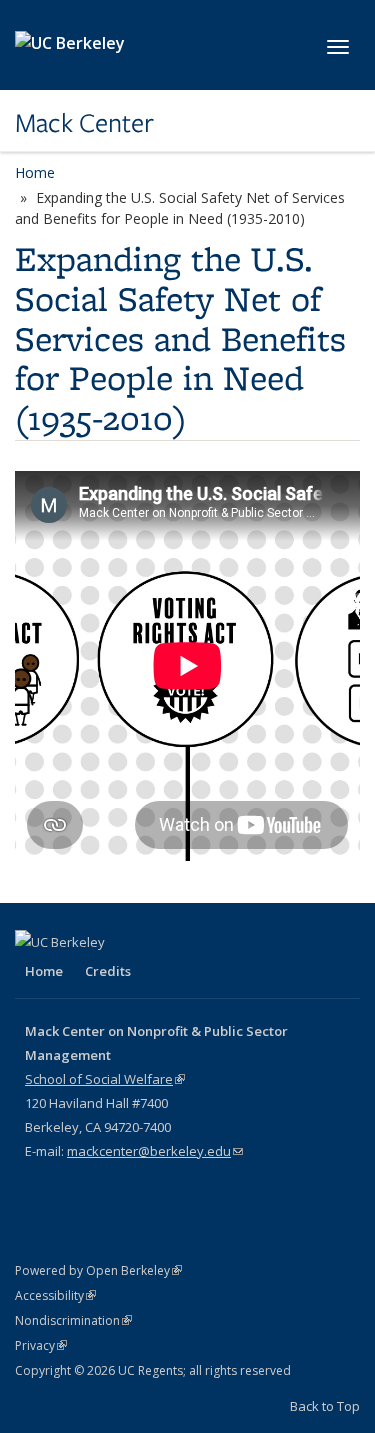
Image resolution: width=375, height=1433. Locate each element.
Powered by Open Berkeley (98, 1270)
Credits (108, 971)
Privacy (41, 1345)
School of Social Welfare (105, 1079)
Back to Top (325, 1406)
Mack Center (84, 123)
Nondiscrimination (73, 1320)
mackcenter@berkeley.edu (155, 1151)
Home (35, 172)
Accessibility (55, 1295)
